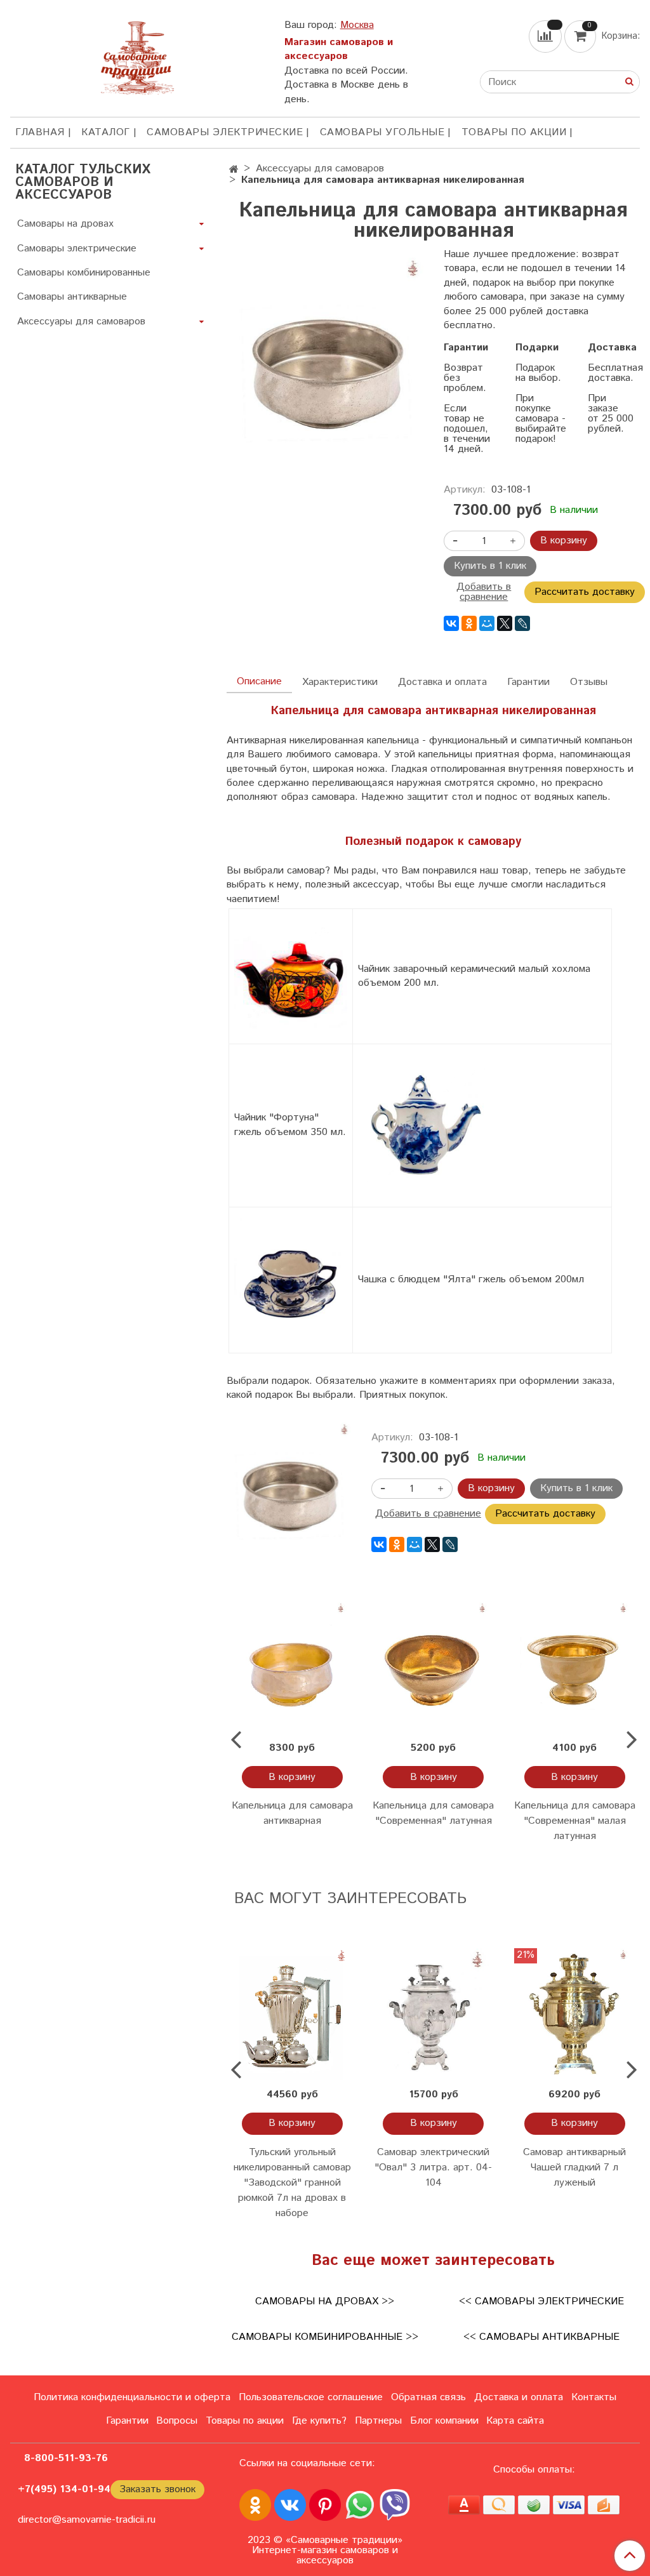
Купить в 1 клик (490, 566)
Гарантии (528, 682)
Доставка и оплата (442, 682)
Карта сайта (515, 2421)
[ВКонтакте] (451, 623)
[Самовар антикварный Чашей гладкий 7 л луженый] (574, 2014)
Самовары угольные (382, 132)
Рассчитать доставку (585, 592)
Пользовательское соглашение (311, 2397)
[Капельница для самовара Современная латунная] (434, 1668)
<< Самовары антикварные (541, 2337)
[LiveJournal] (522, 623)
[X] (505, 623)
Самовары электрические (225, 132)
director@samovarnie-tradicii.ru (87, 2520)
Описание (259, 681)
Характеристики (340, 682)
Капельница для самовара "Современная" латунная (433, 1813)
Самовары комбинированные (84, 273)
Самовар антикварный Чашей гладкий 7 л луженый (574, 2168)
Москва (357, 25)
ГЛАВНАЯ (40, 132)
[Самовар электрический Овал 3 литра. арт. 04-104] (434, 2014)
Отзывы (589, 682)
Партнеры (378, 2421)
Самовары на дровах (65, 224)
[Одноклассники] (469, 623)
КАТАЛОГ (106, 132)
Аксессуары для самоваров (320, 169)
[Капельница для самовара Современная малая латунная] (574, 1668)
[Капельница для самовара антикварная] (292, 1668)
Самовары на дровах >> (325, 2301)
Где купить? (319, 2421)
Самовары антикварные (72, 297)
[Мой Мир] (487, 623)
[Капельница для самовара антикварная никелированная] (325, 375)
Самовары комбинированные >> (325, 2337)
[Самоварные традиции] (137, 56)
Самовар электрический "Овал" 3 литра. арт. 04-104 (433, 2168)
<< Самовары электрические (541, 2301)
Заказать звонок (157, 2489)
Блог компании (444, 2421)
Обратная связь (428, 2397)
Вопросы (177, 2421)
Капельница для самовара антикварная (292, 1813)
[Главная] (234, 170)
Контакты (594, 2397)
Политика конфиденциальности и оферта (132, 2397)
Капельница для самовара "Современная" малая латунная (575, 1821)
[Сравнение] (547, 37)
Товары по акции (514, 132)
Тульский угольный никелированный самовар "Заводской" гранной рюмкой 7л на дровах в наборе (292, 2183)
